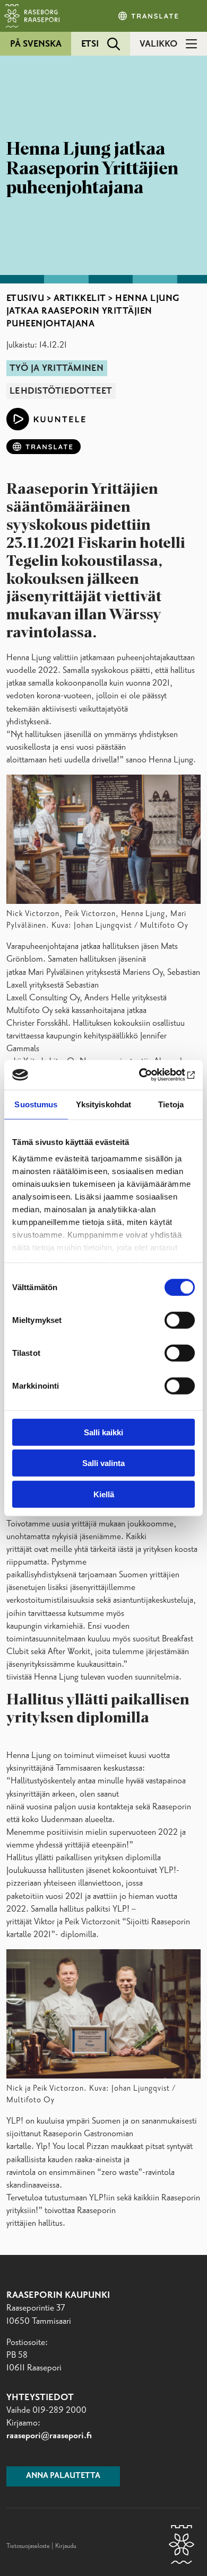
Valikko (158, 44)
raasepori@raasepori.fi (49, 2436)
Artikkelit (80, 298)
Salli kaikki (103, 1432)
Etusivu (25, 298)
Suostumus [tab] (36, 1104)
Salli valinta (103, 1463)
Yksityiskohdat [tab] (103, 1104)
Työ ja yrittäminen (57, 368)
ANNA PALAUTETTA (63, 2476)
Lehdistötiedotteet (61, 391)
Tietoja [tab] (171, 1104)
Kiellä (104, 1494)
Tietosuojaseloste (28, 2546)
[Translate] (149, 16)
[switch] (180, 1320)
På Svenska (36, 44)
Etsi (90, 44)
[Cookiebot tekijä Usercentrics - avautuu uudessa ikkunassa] (149, 1075)
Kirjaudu (66, 2546)
